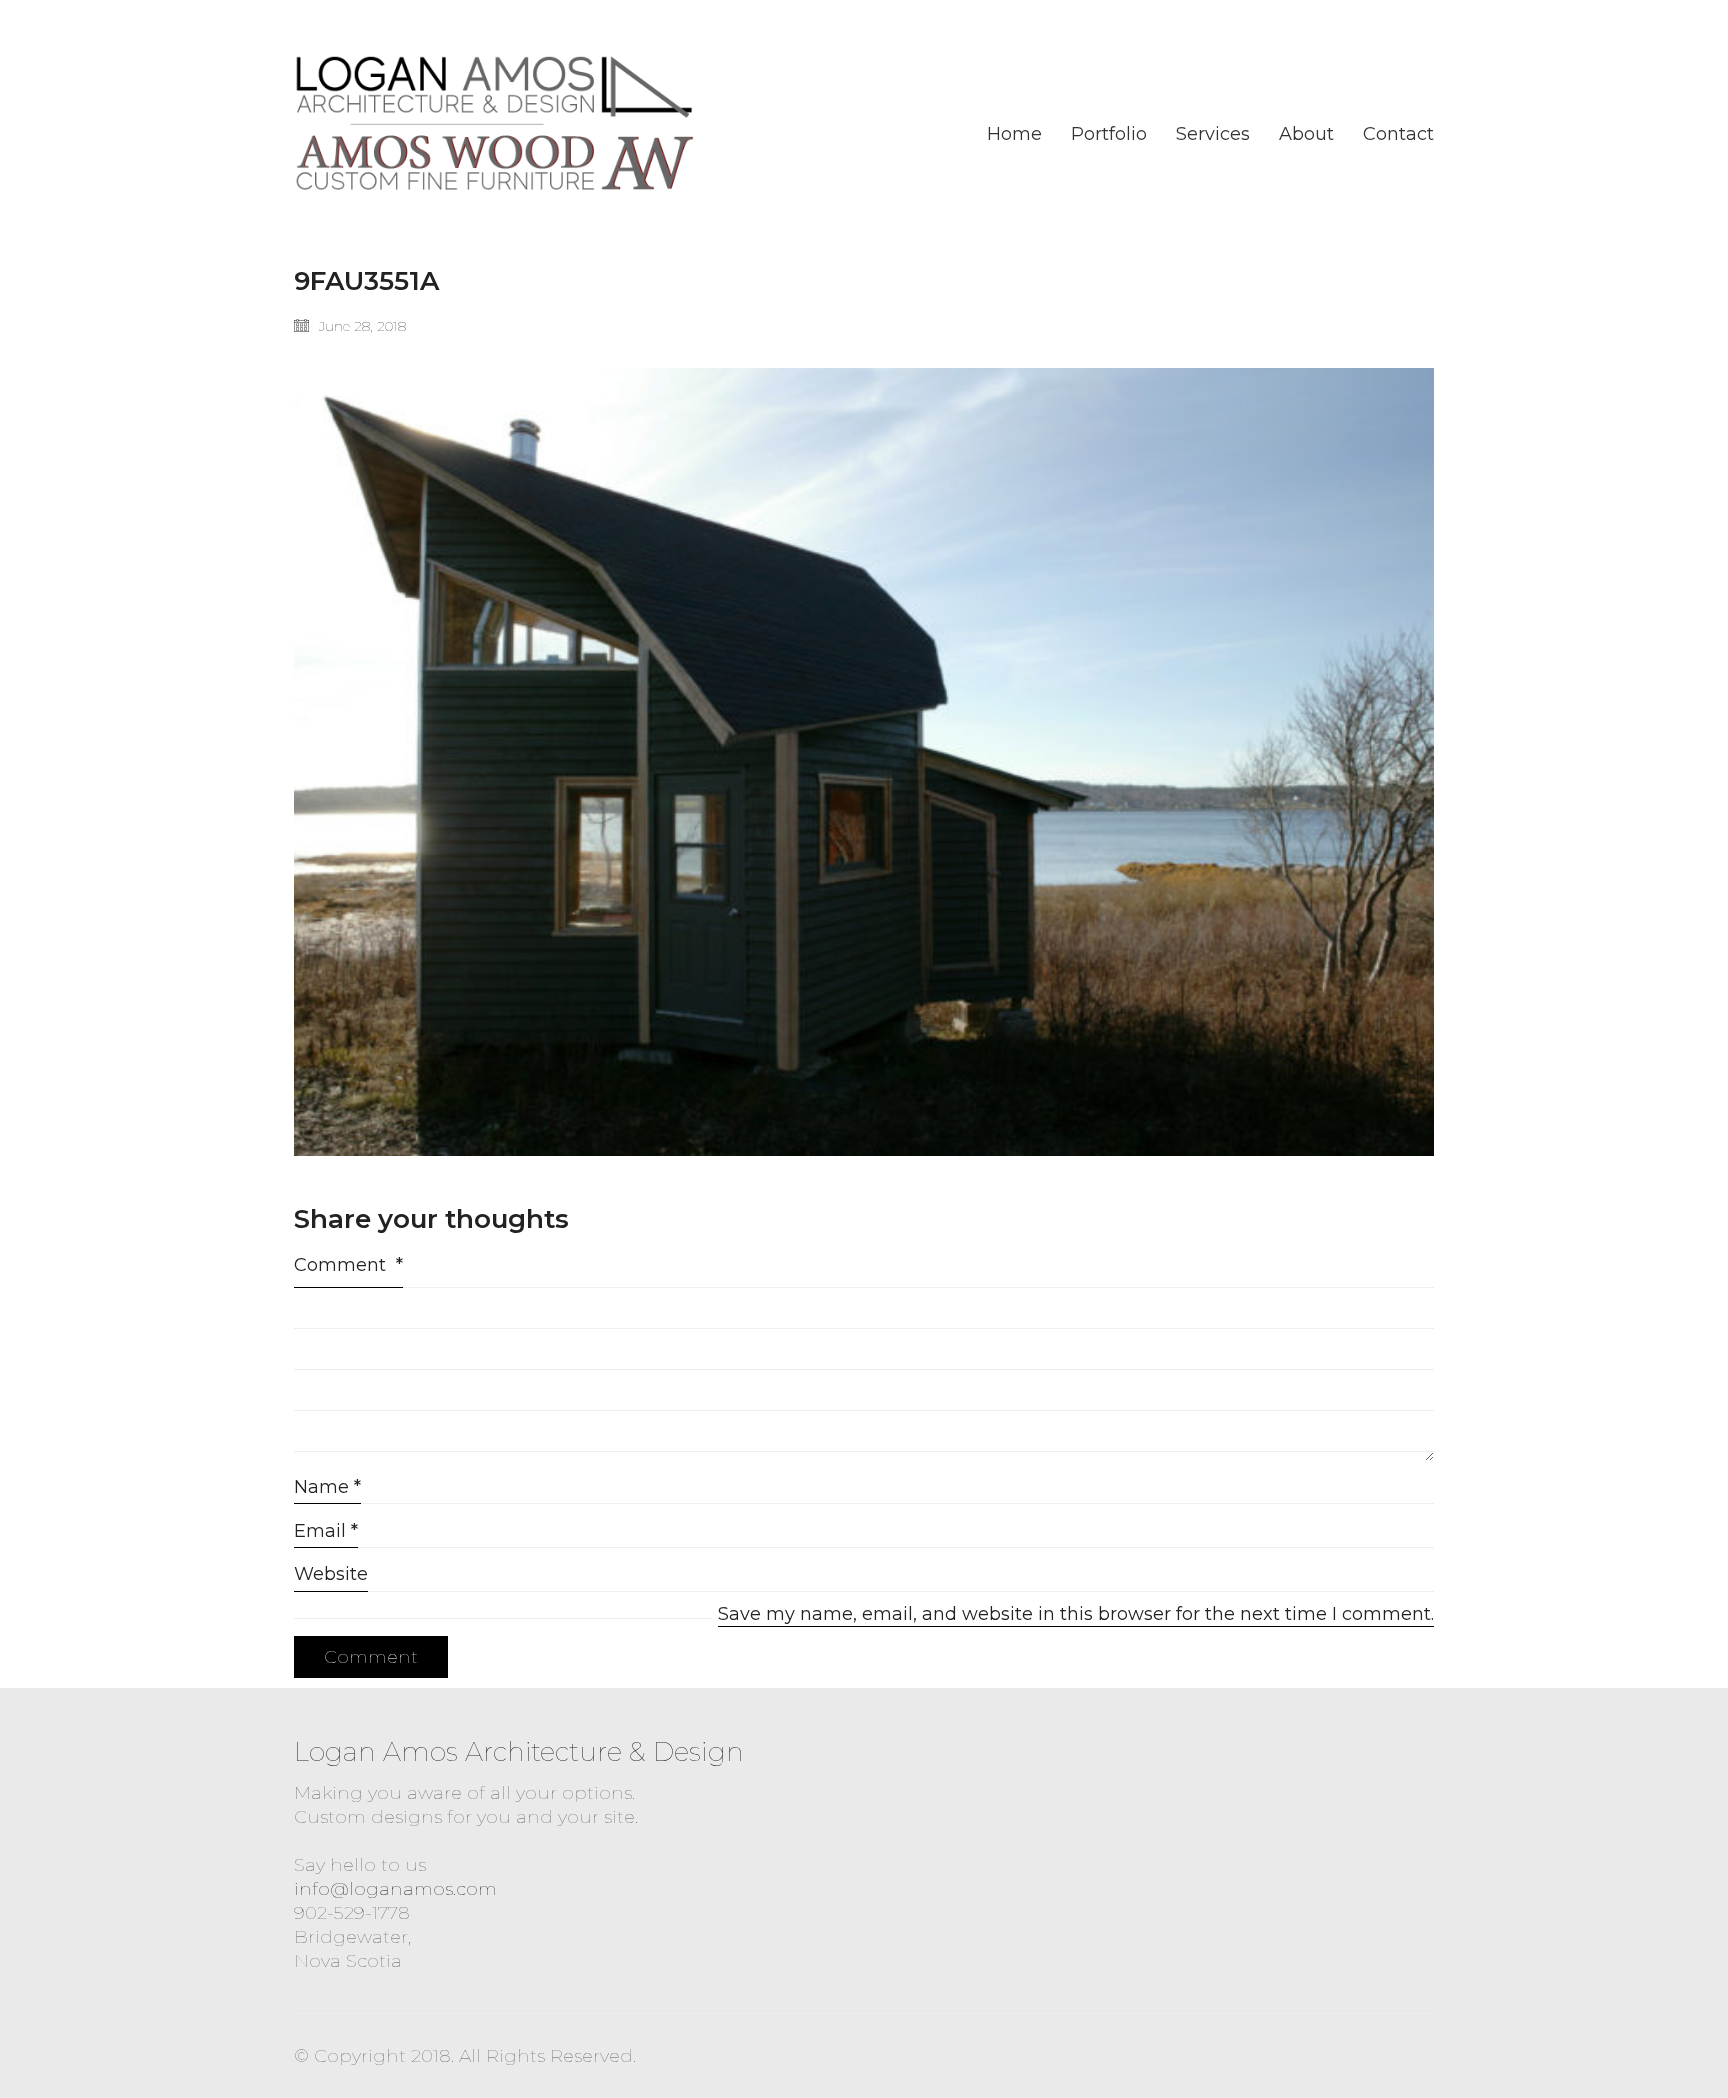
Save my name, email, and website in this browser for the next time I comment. (1076, 1614)
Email (326, 1531)
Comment (348, 1265)
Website (331, 1574)
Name (327, 1487)
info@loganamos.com (395, 1889)
